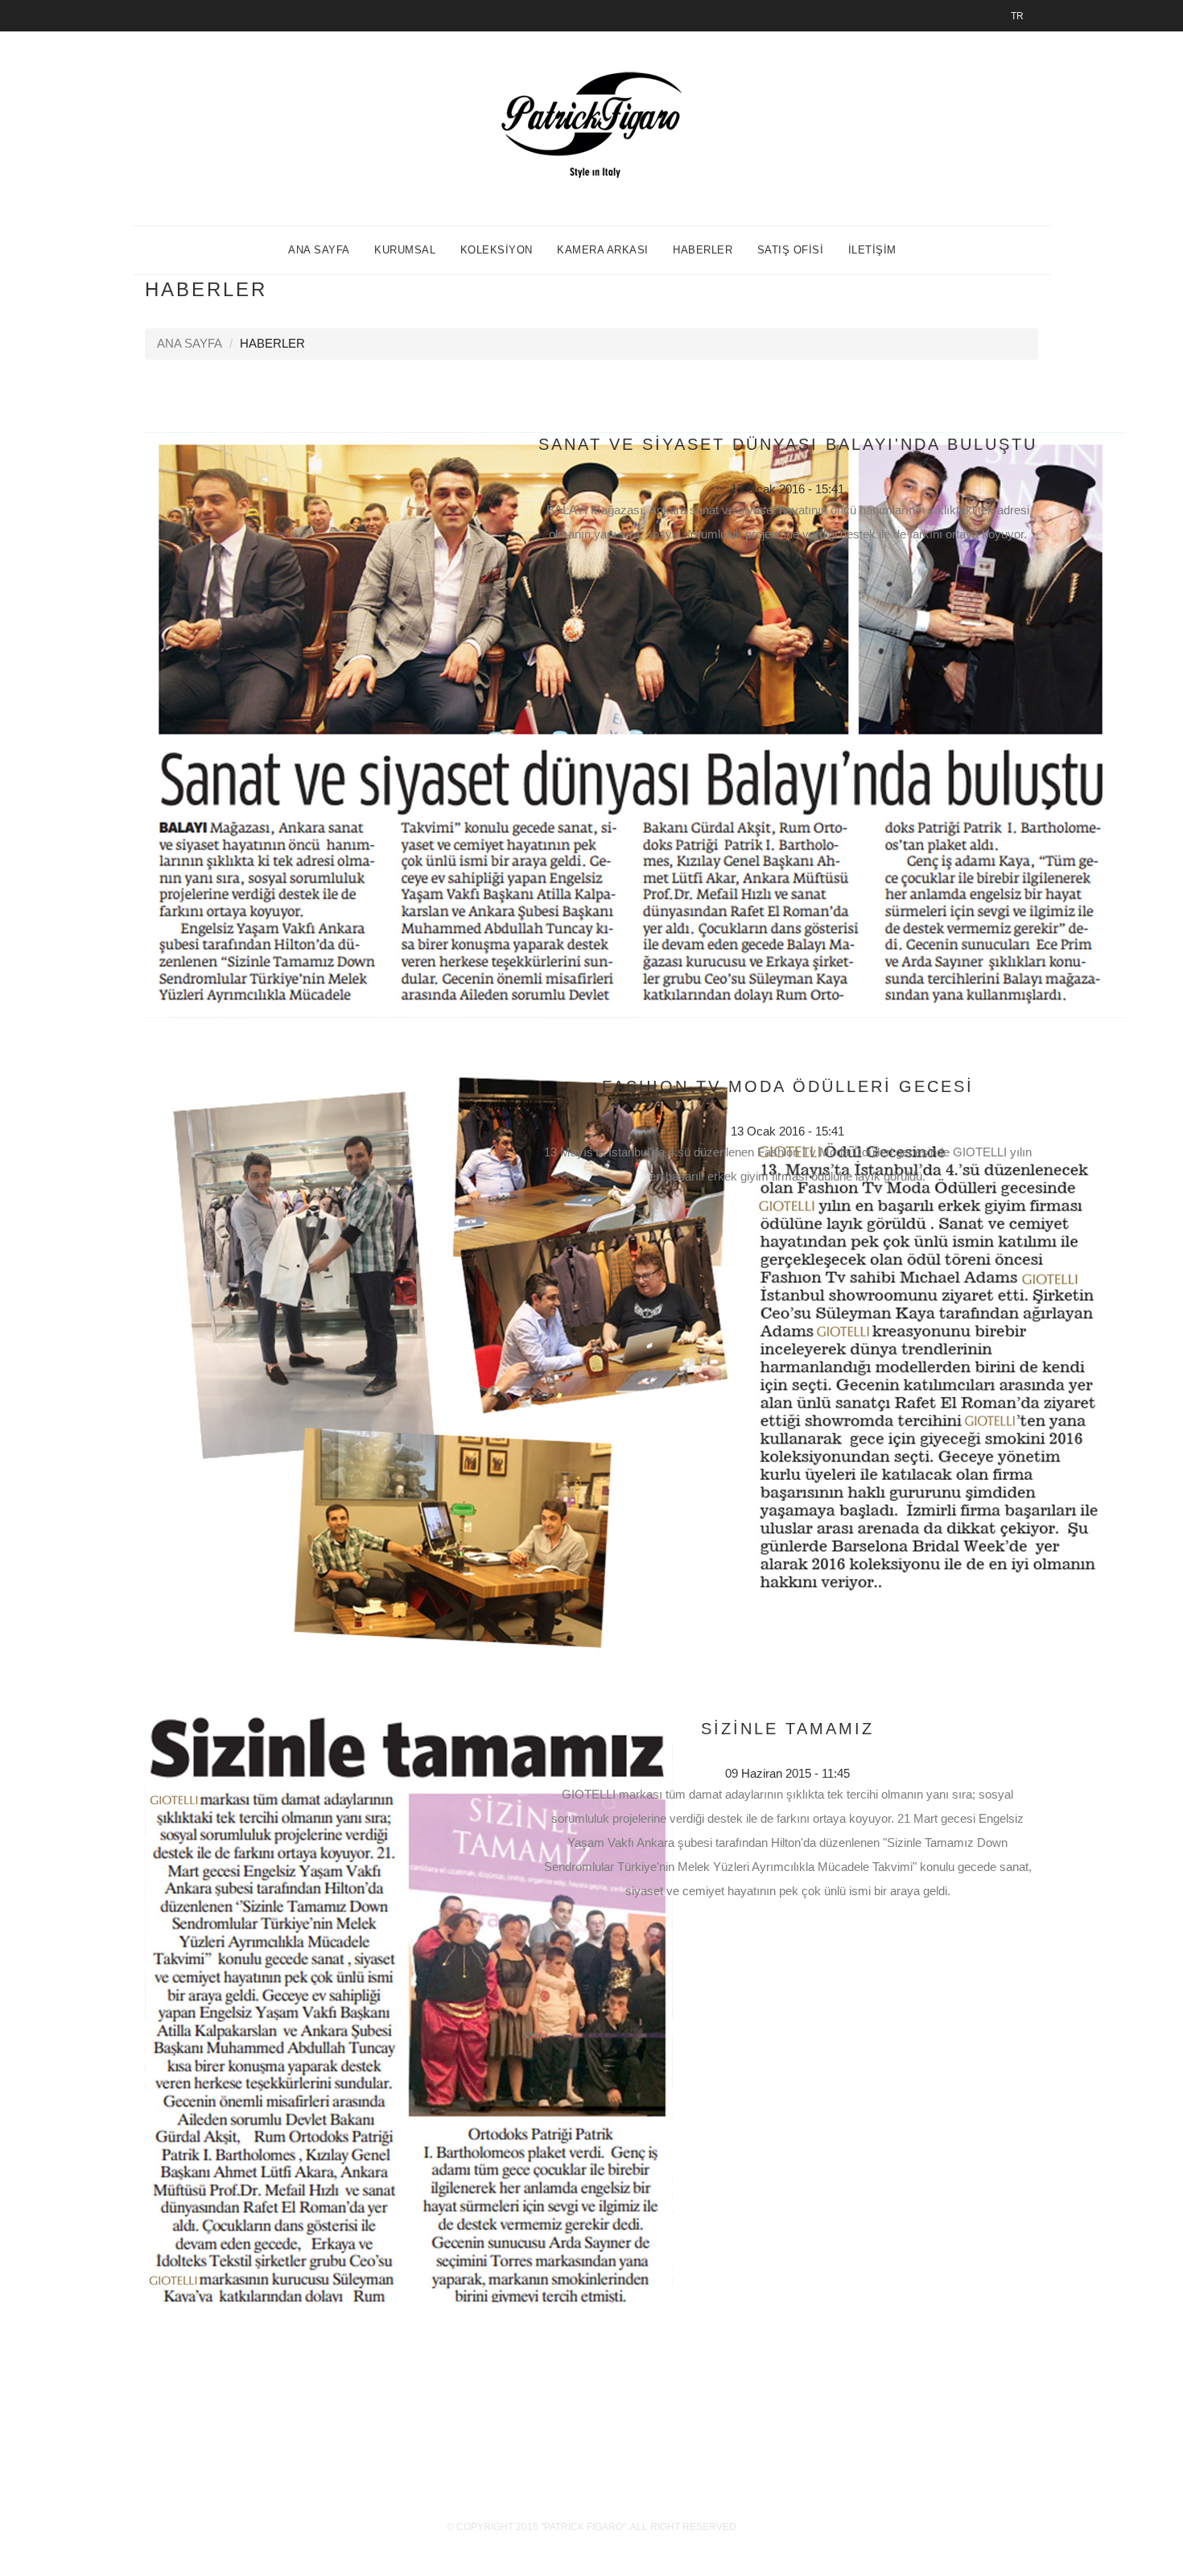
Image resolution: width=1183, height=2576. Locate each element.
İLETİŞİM (872, 250)
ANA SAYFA (319, 250)
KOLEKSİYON (497, 250)
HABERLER (703, 250)
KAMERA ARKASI (603, 250)
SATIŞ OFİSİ (791, 250)
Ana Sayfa (190, 343)
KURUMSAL (405, 250)
